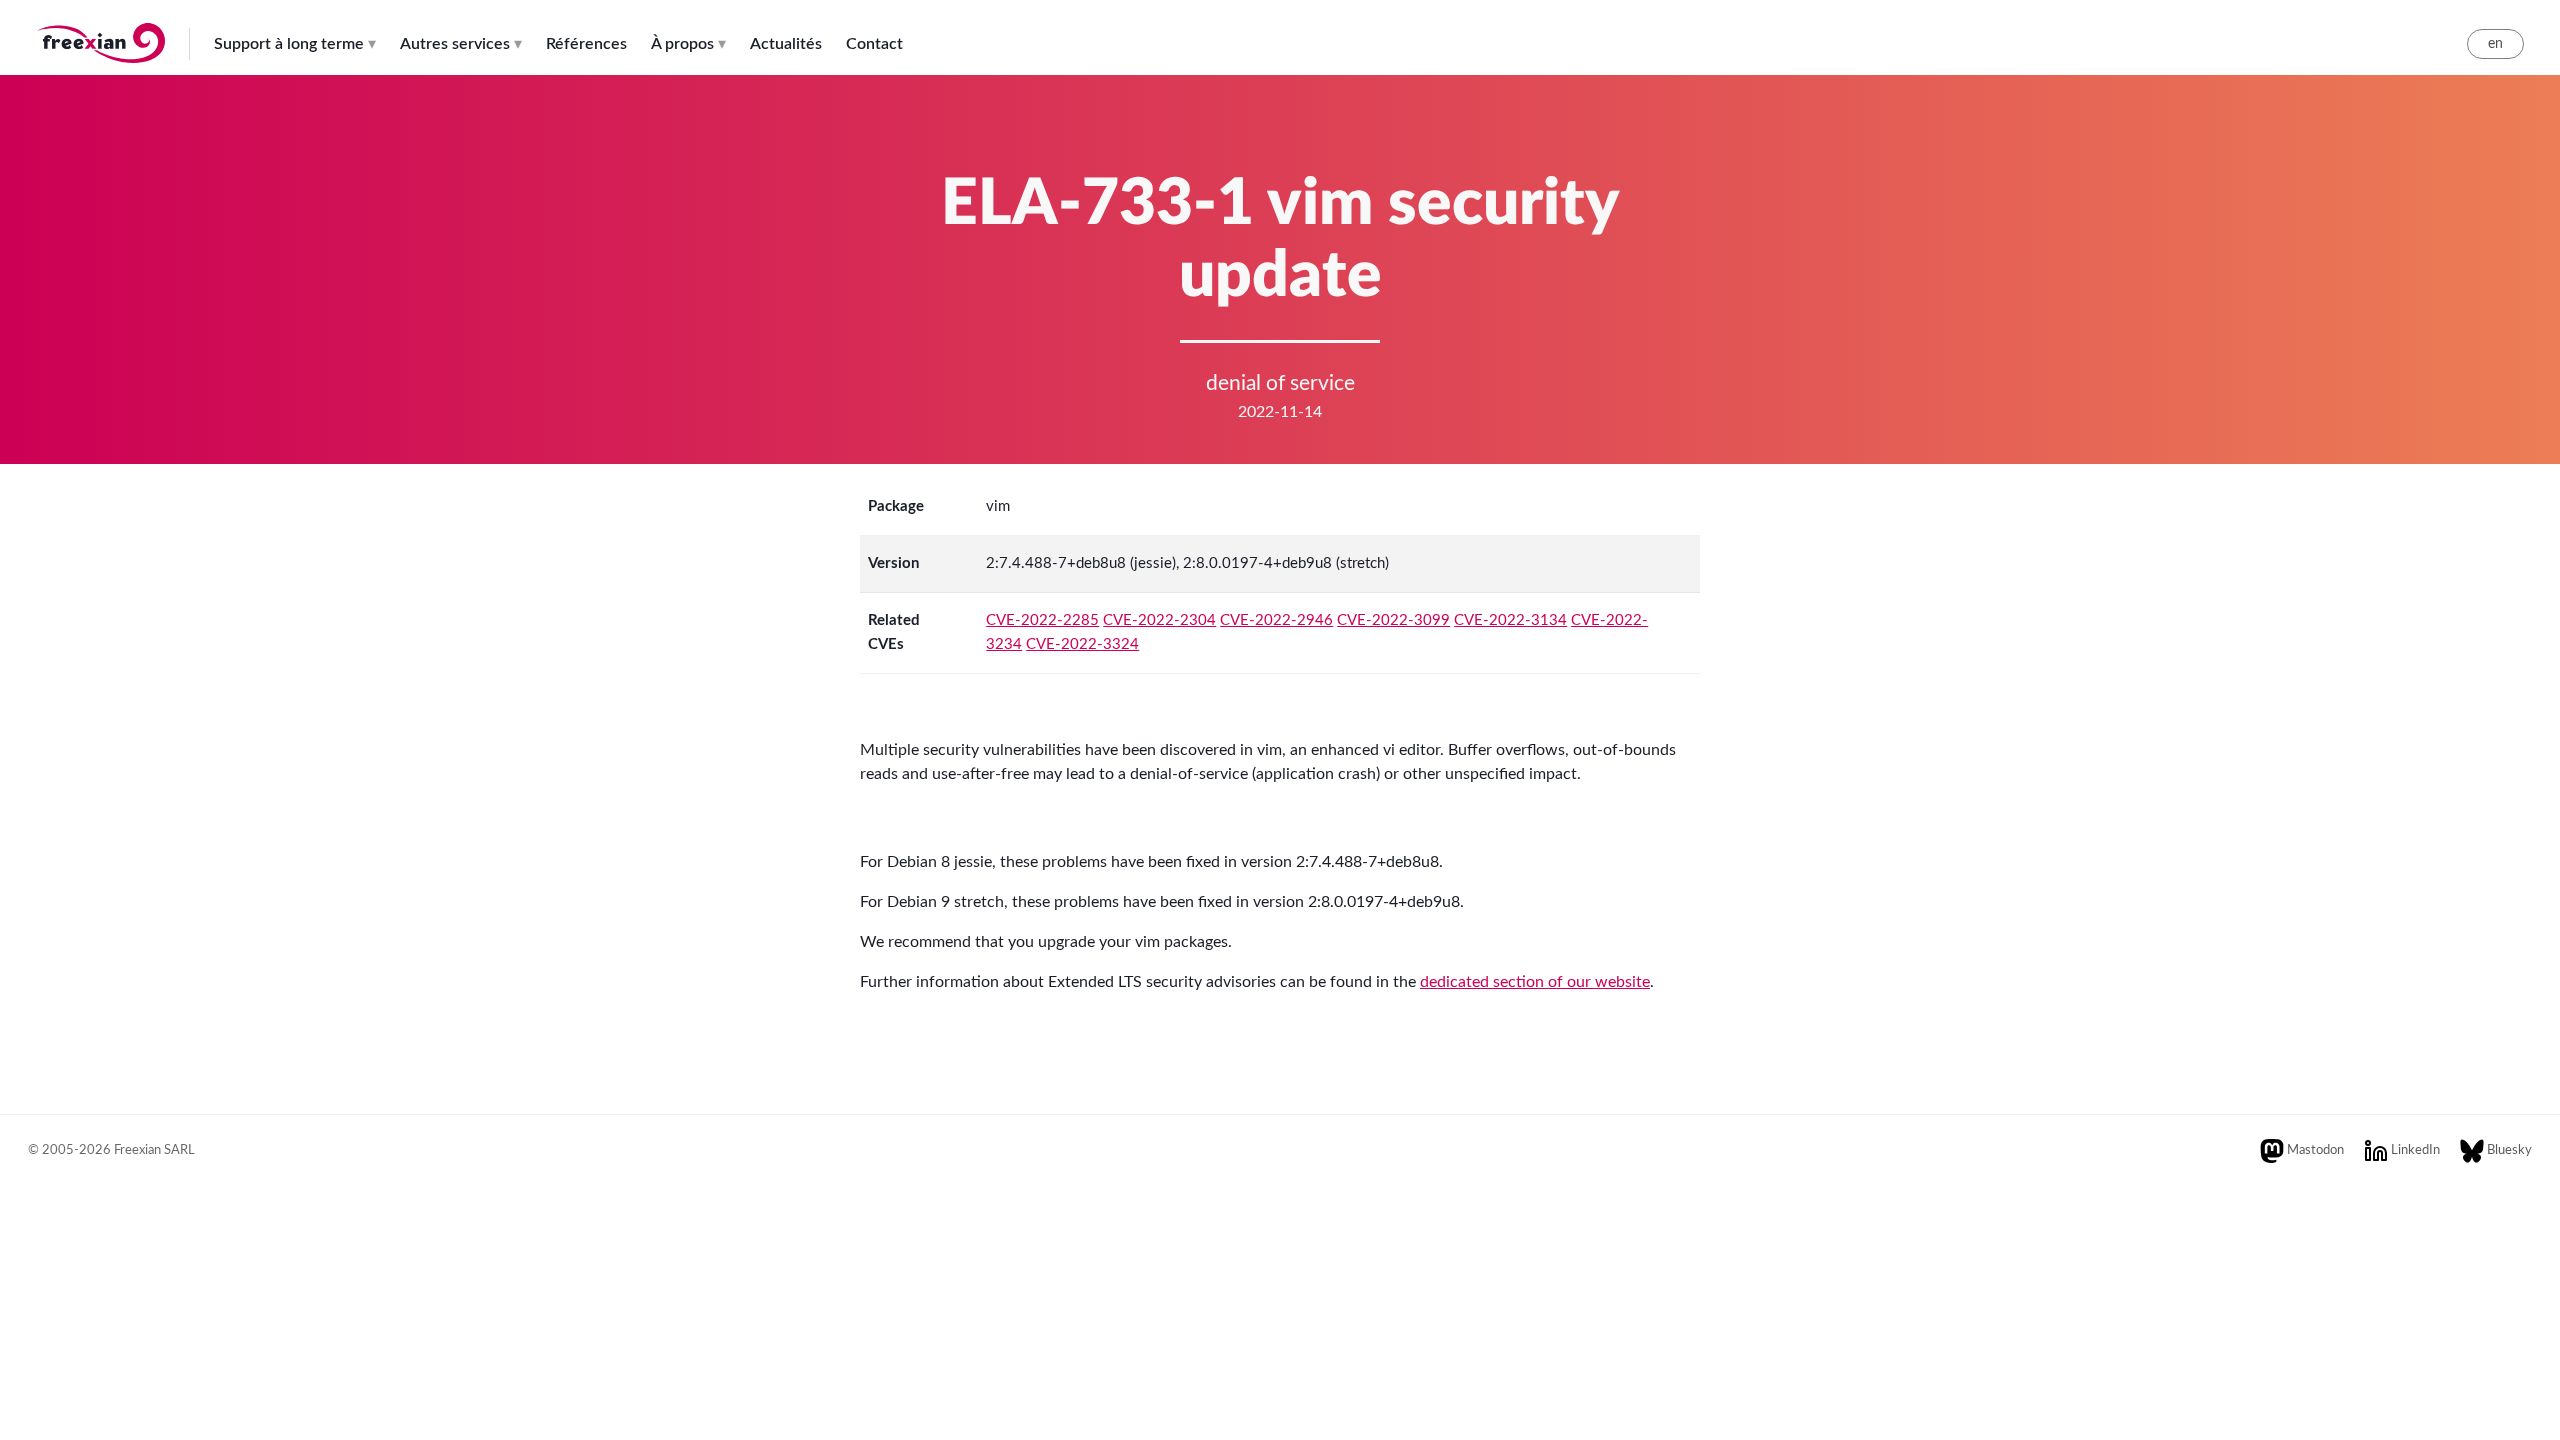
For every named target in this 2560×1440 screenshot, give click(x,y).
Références (586, 44)
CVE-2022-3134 (1510, 620)
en (2495, 44)
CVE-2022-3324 (1082, 644)
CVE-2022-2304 (1159, 620)
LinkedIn (2415, 1150)
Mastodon (2315, 1150)
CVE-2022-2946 (1276, 620)
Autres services (455, 44)
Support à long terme (289, 44)
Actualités (786, 44)
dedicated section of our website (1535, 982)
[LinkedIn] (2376, 1150)
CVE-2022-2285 (1042, 620)
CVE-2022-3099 (1393, 620)
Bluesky (2509, 1150)
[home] (100, 53)
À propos (682, 44)
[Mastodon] (2272, 1150)
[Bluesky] (2472, 1150)
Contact (874, 44)
